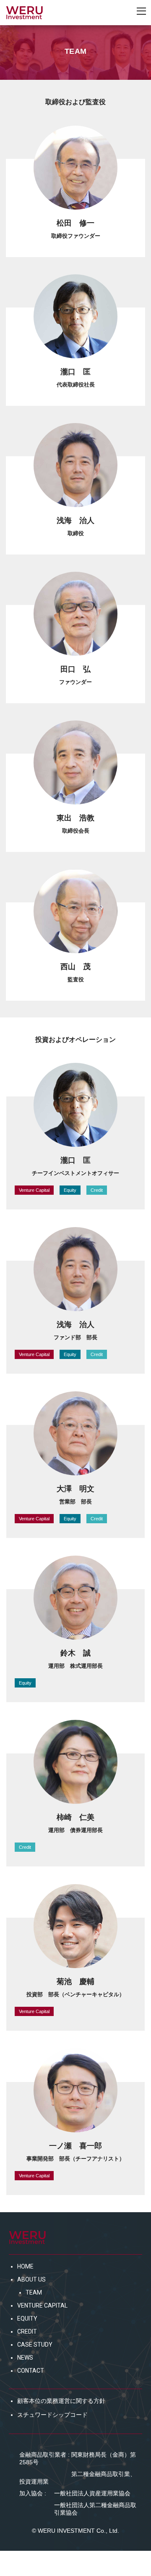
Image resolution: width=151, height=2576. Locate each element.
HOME (25, 2266)
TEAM (34, 2292)
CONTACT (31, 2371)
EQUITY (27, 2318)
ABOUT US (31, 2279)
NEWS (25, 2358)
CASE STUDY (35, 2345)
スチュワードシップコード (52, 2415)
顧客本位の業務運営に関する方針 (61, 2401)
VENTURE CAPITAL (42, 2305)
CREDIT (27, 2332)
